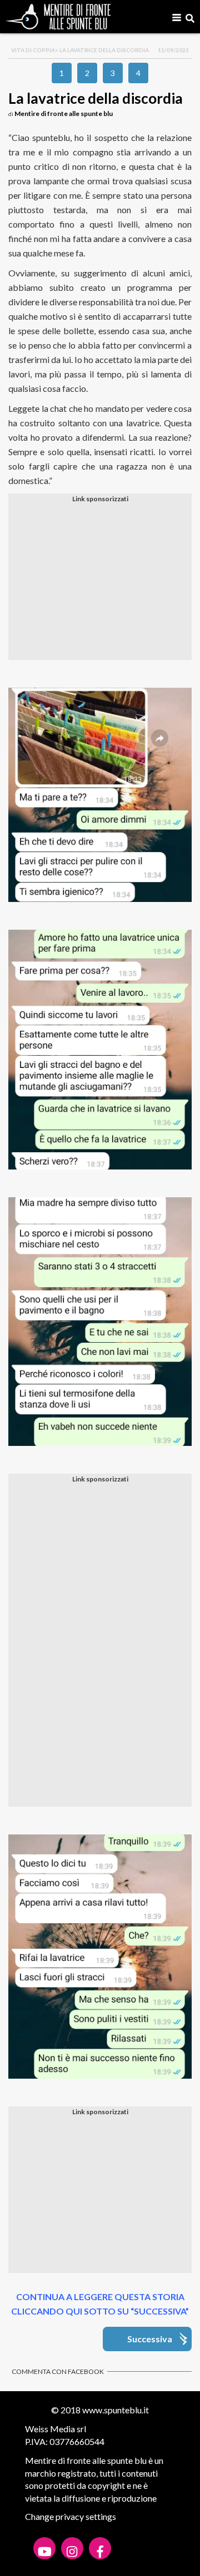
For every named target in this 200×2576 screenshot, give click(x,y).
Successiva (150, 2339)
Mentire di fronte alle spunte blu (64, 114)
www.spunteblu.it (116, 2410)
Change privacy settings (71, 2516)
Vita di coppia (33, 50)
